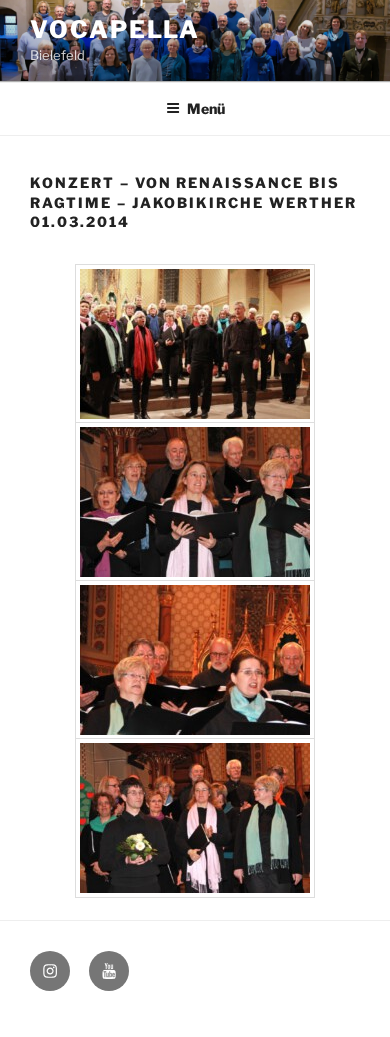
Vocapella (115, 29)
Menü (206, 108)
